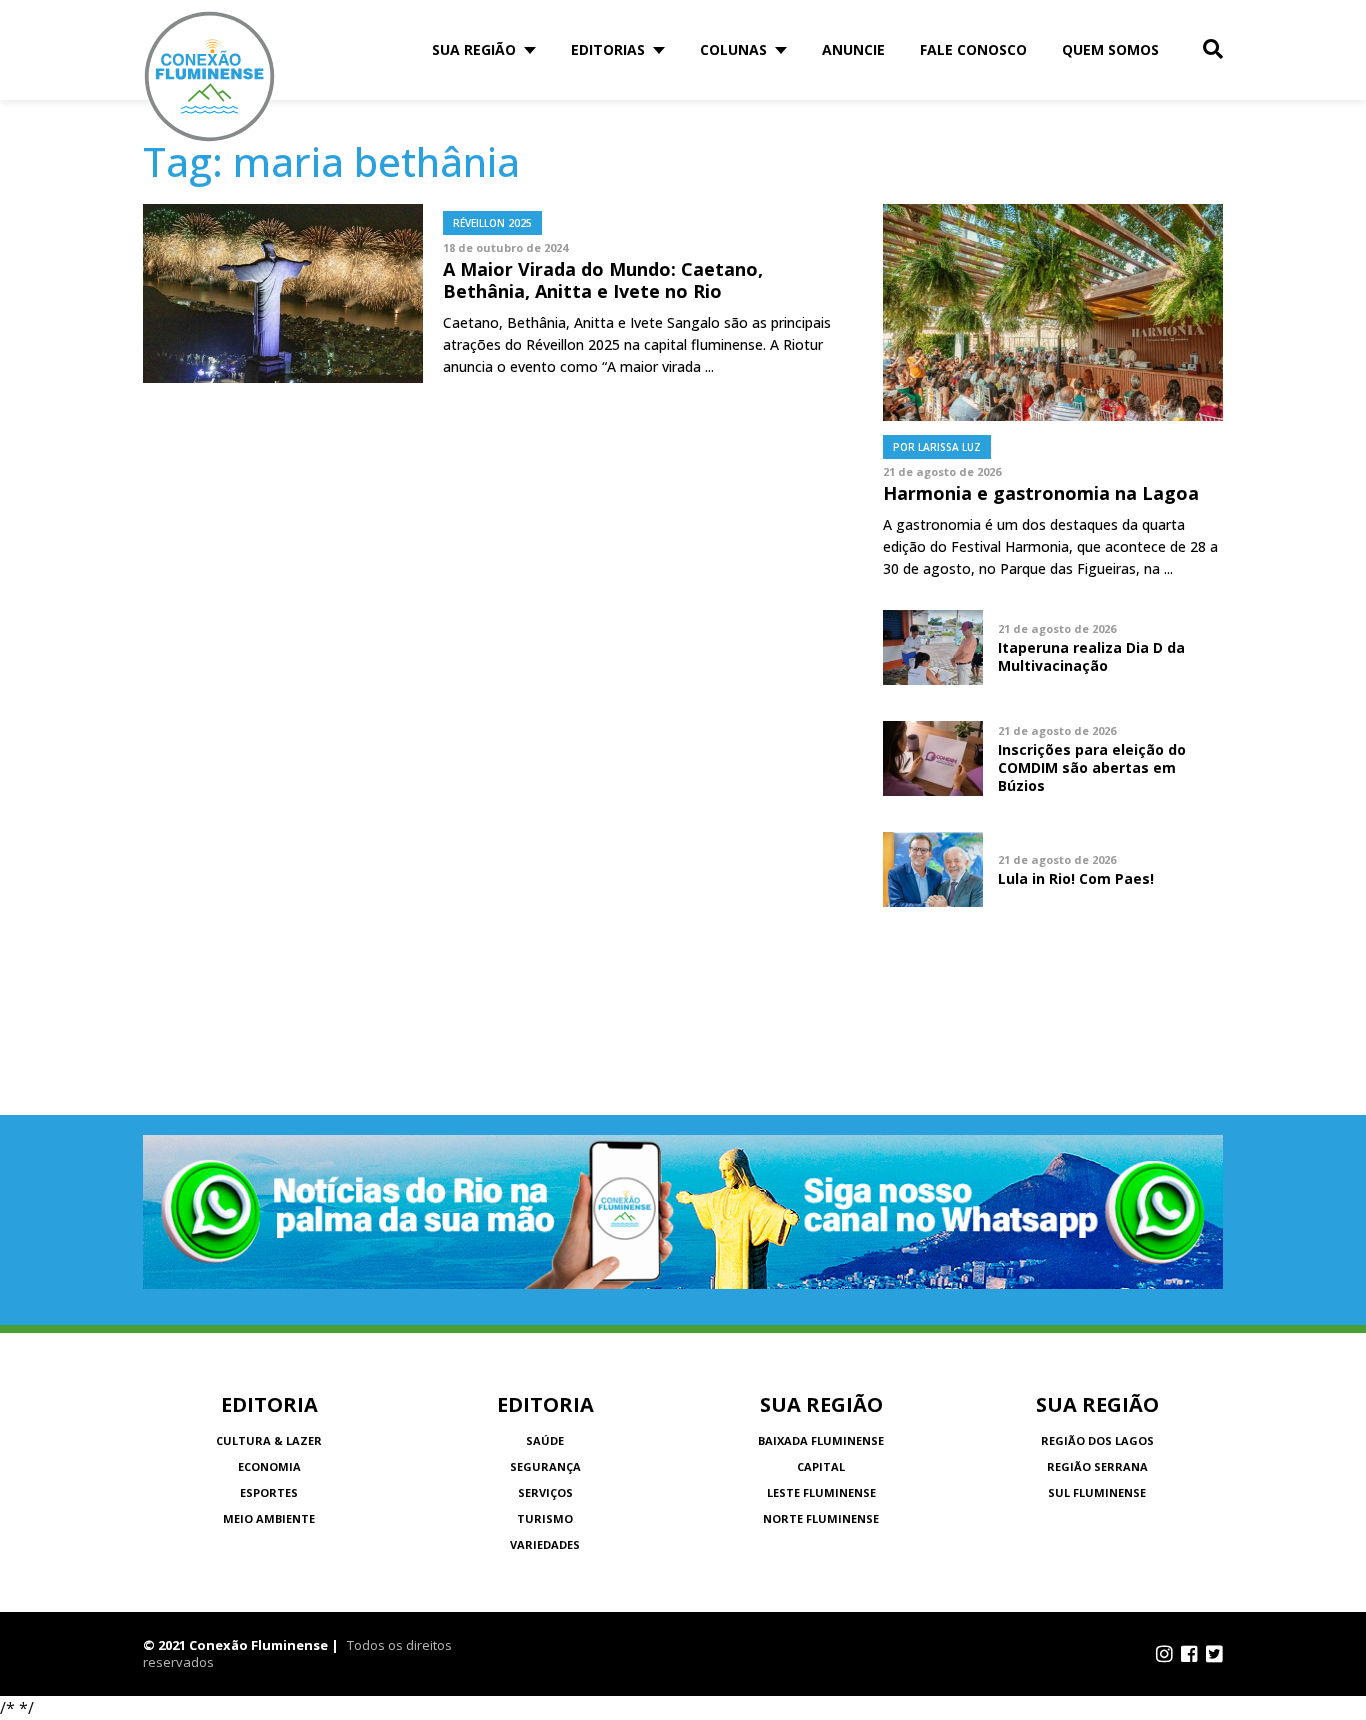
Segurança (545, 1466)
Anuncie (853, 49)
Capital (821, 1466)
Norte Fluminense (821, 1518)
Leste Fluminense (821, 1492)
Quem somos (1110, 49)
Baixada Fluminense (821, 1440)
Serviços (545, 1492)
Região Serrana (1097, 1466)
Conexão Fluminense (210, 76)
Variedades (545, 1544)
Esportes (269, 1492)
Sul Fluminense (1097, 1492)
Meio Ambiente (269, 1518)
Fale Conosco (973, 49)
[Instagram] (1164, 1654)
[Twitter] (1214, 1654)
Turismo (545, 1518)
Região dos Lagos (1097, 1440)
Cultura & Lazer (269, 1440)
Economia (269, 1466)
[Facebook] (1189, 1654)
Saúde (545, 1440)
